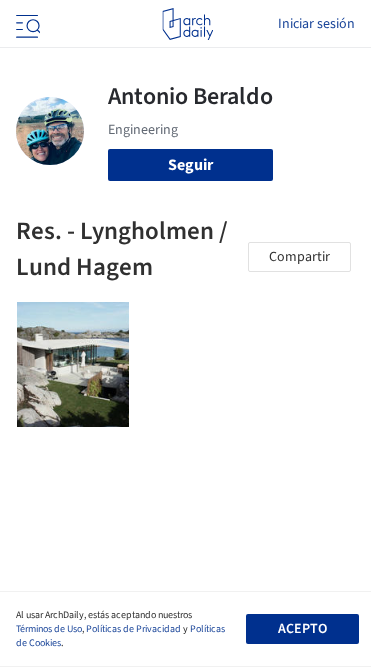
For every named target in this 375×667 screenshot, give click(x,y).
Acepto (302, 629)
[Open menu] (26, 24)
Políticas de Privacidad (133, 629)
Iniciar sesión (316, 24)
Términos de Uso (49, 629)
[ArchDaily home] (187, 24)
